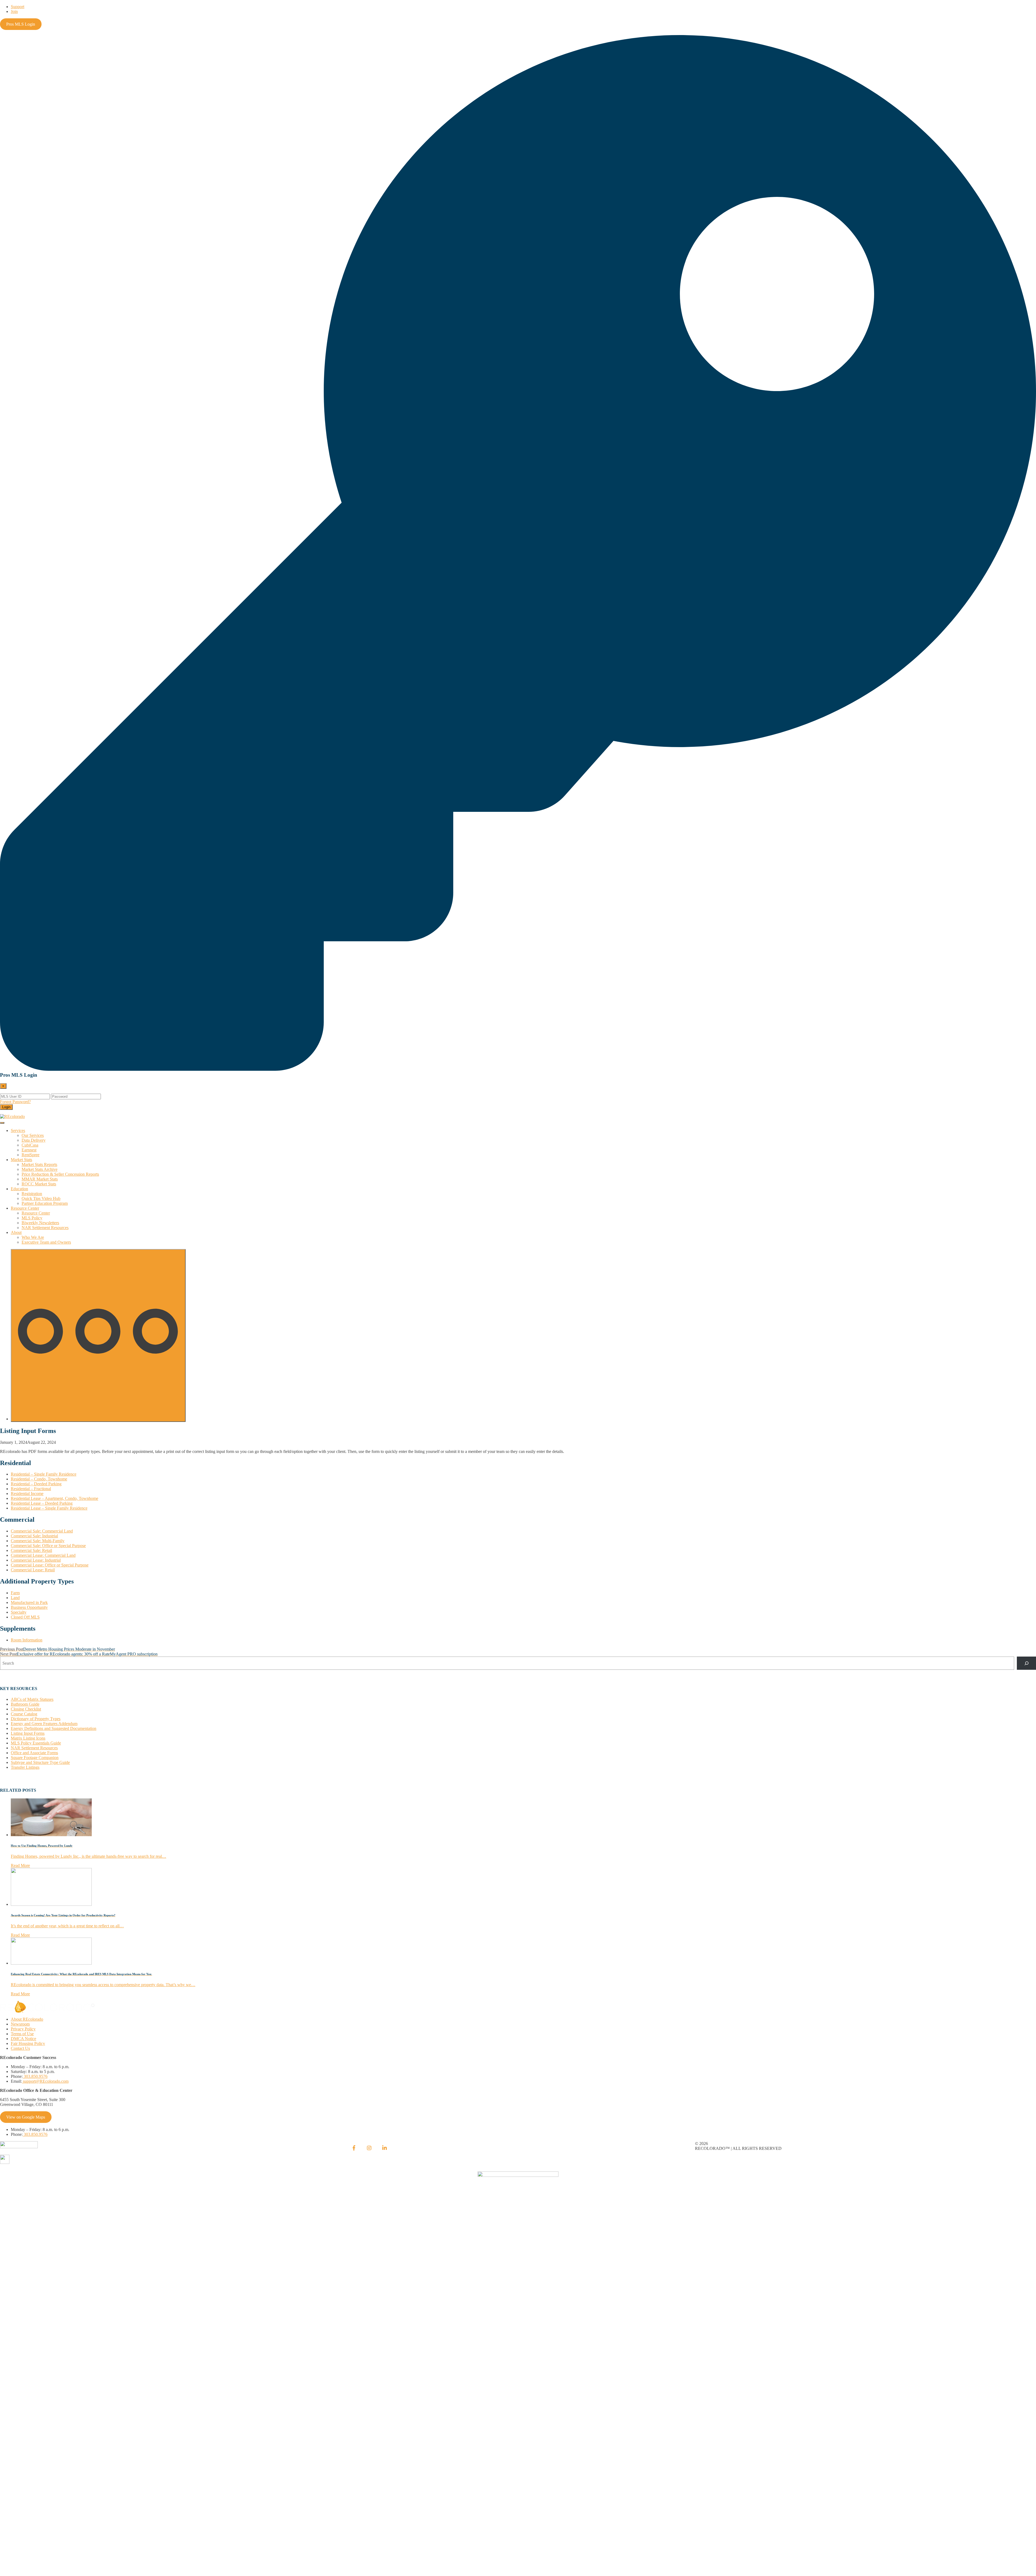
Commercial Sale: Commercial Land (42, 1531)
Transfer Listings (25, 1767)
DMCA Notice (23, 2039)
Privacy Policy (23, 2029)
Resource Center (25, 1208)
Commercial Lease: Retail (33, 1570)
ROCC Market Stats (39, 1184)
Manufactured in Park (29, 1602)
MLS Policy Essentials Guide (36, 1743)
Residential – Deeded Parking (36, 1484)
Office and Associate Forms (34, 1753)
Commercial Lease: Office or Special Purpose (50, 1565)
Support (18, 7)
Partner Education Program (45, 1203)
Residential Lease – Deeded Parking (42, 1503)
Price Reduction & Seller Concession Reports (60, 1174)
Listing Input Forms (28, 1733)
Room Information (27, 1640)
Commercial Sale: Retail (31, 1550)
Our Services (33, 1135)
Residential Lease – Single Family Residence (49, 1508)
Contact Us (20, 2048)
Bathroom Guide (25, 1704)
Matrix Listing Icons (28, 1738)
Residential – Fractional (31, 1489)
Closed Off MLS (25, 1617)
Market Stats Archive (40, 1169)
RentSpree (30, 1155)
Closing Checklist (26, 1709)
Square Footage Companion (35, 1758)
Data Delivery (34, 1140)
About (16, 1232)
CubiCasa (30, 1145)
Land (15, 1598)
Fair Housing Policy (28, 2043)
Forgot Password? (15, 1102)
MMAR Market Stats (40, 1179)
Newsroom (20, 2024)
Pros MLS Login (21, 24)
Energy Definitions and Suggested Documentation (54, 1728)
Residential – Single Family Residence (44, 1474)
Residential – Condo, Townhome (39, 1479)
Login (6, 1107)
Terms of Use (22, 2034)
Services (18, 1130)
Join (14, 11)
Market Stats (21, 1160)
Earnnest (29, 1150)
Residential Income (27, 1494)
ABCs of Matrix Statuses (32, 1699)
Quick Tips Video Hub (41, 1198)
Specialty (19, 1612)
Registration (32, 1194)
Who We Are (33, 1237)
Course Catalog (24, 1714)
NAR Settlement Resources (45, 1228)
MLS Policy (32, 1218)
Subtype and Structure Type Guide (40, 1762)
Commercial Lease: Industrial (36, 1560)
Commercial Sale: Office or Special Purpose (48, 1546)
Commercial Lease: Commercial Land (43, 1555)
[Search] (1026, 1663)
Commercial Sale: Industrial (34, 1536)
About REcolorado (27, 2019)
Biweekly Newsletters (40, 1223)
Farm (15, 1593)
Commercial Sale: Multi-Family (38, 1541)
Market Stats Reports (39, 1164)
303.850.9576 (35, 2076)
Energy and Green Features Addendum (44, 1724)
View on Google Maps (26, 2117)
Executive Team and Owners (46, 1242)
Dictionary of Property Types (36, 1719)
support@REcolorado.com (45, 2081)
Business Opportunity (29, 1607)
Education (19, 1189)
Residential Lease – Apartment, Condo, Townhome (54, 1498)
